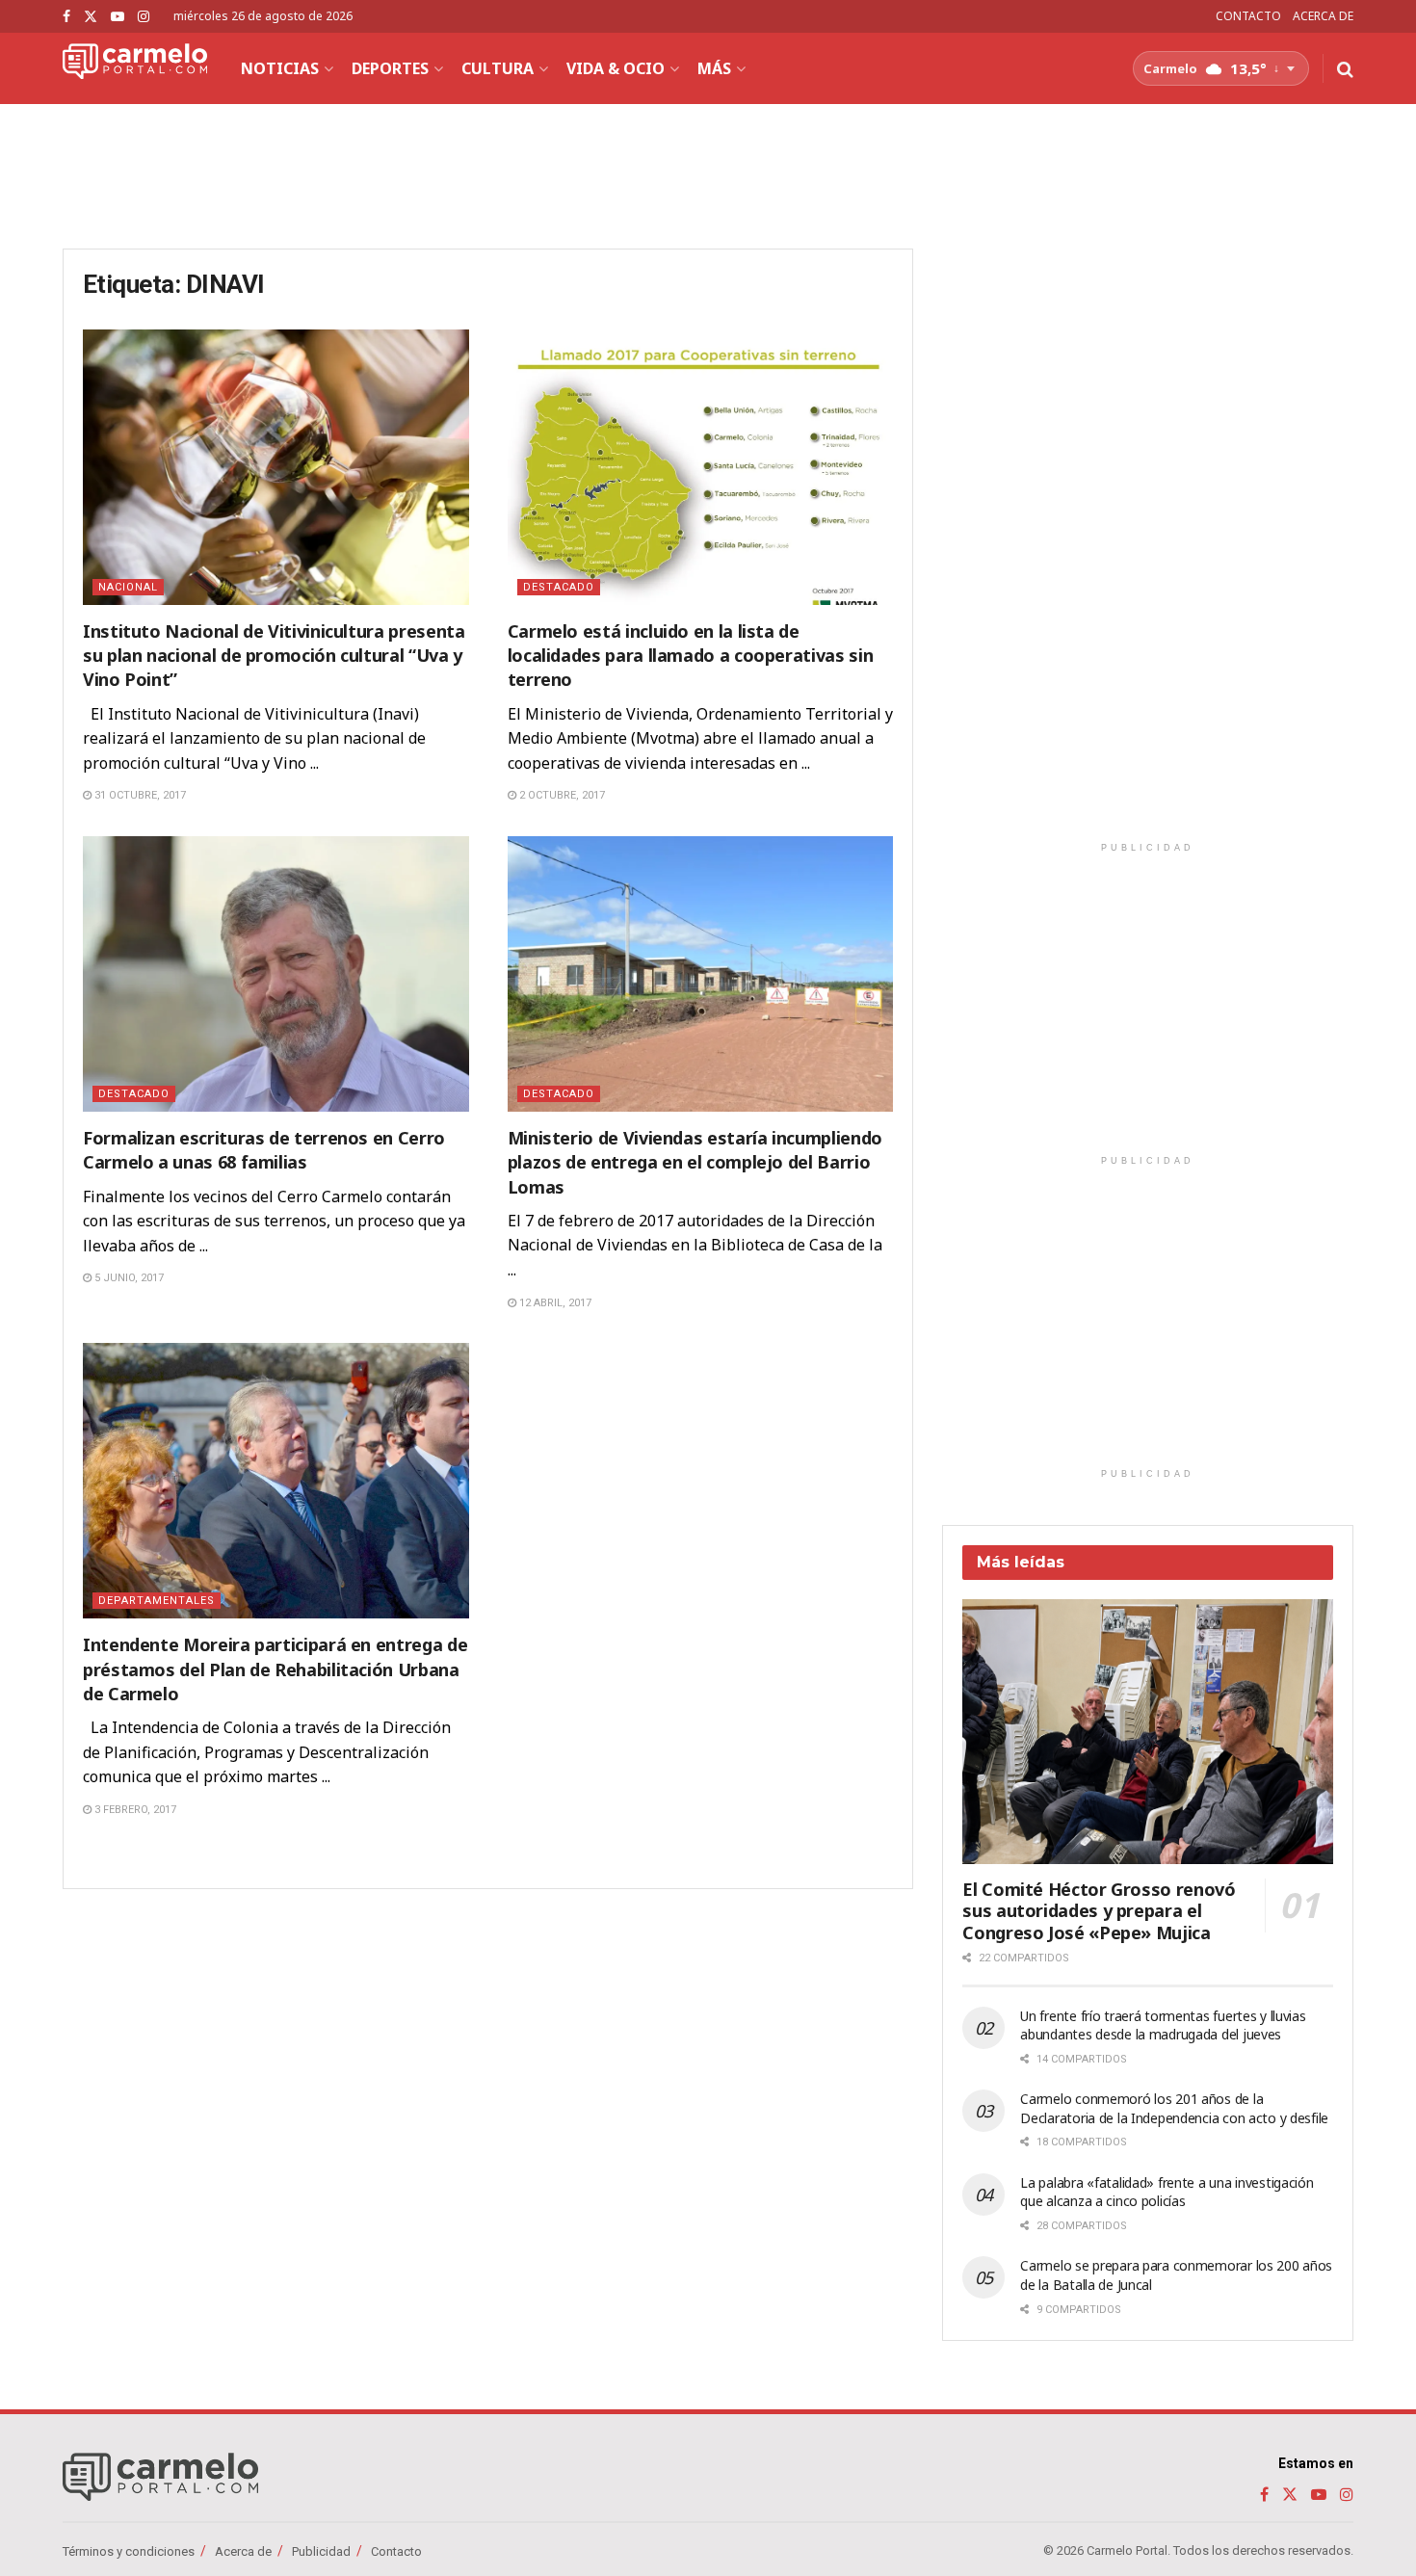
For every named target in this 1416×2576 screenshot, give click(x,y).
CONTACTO (1248, 16)
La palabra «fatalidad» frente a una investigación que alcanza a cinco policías (1167, 2192)
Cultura (498, 68)
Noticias (280, 68)
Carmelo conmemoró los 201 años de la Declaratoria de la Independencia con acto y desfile (1174, 2108)
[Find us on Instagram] (144, 17)
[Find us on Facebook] (66, 17)
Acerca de (243, 2551)
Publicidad (321, 2551)
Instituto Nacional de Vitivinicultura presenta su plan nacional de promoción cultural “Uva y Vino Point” (274, 655)
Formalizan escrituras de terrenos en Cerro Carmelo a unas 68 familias (264, 1150)
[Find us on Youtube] (118, 17)
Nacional (128, 587)
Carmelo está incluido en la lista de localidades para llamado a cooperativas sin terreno (691, 655)
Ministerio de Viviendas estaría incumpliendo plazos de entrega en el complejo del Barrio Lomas (695, 1162)
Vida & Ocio (616, 68)
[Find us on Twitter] (91, 17)
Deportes (390, 68)
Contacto (396, 2551)
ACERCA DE (1323, 16)
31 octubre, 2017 (139, 795)
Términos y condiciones (129, 2551)
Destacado (559, 587)
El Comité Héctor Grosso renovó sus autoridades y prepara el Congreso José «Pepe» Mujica (1099, 1911)
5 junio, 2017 (128, 1278)
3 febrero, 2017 (134, 1810)
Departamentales (157, 1601)
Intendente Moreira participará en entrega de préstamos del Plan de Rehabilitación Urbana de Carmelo (275, 1669)
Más (714, 68)
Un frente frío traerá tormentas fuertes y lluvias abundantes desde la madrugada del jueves (1163, 2025)
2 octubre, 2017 (561, 795)
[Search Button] (1345, 68)
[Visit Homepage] (135, 68)
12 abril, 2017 (554, 1303)
